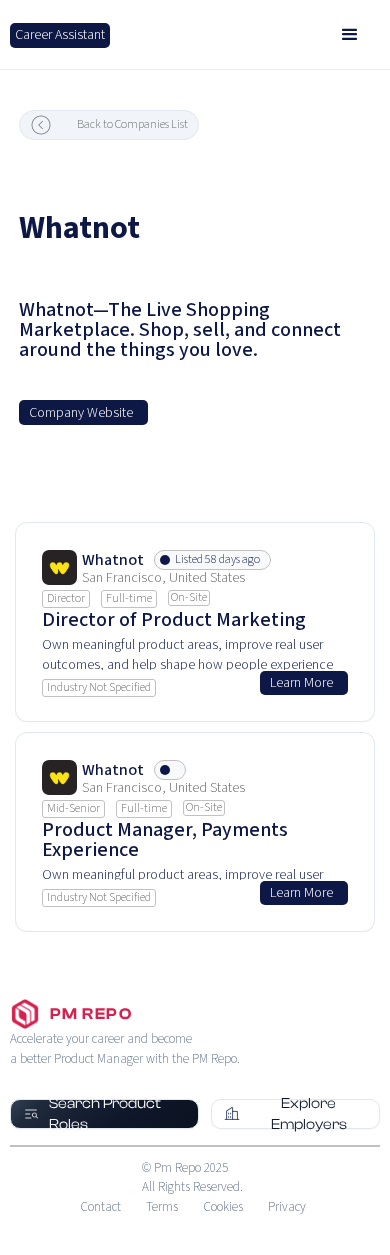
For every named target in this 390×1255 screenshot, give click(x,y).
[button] (350, 35)
